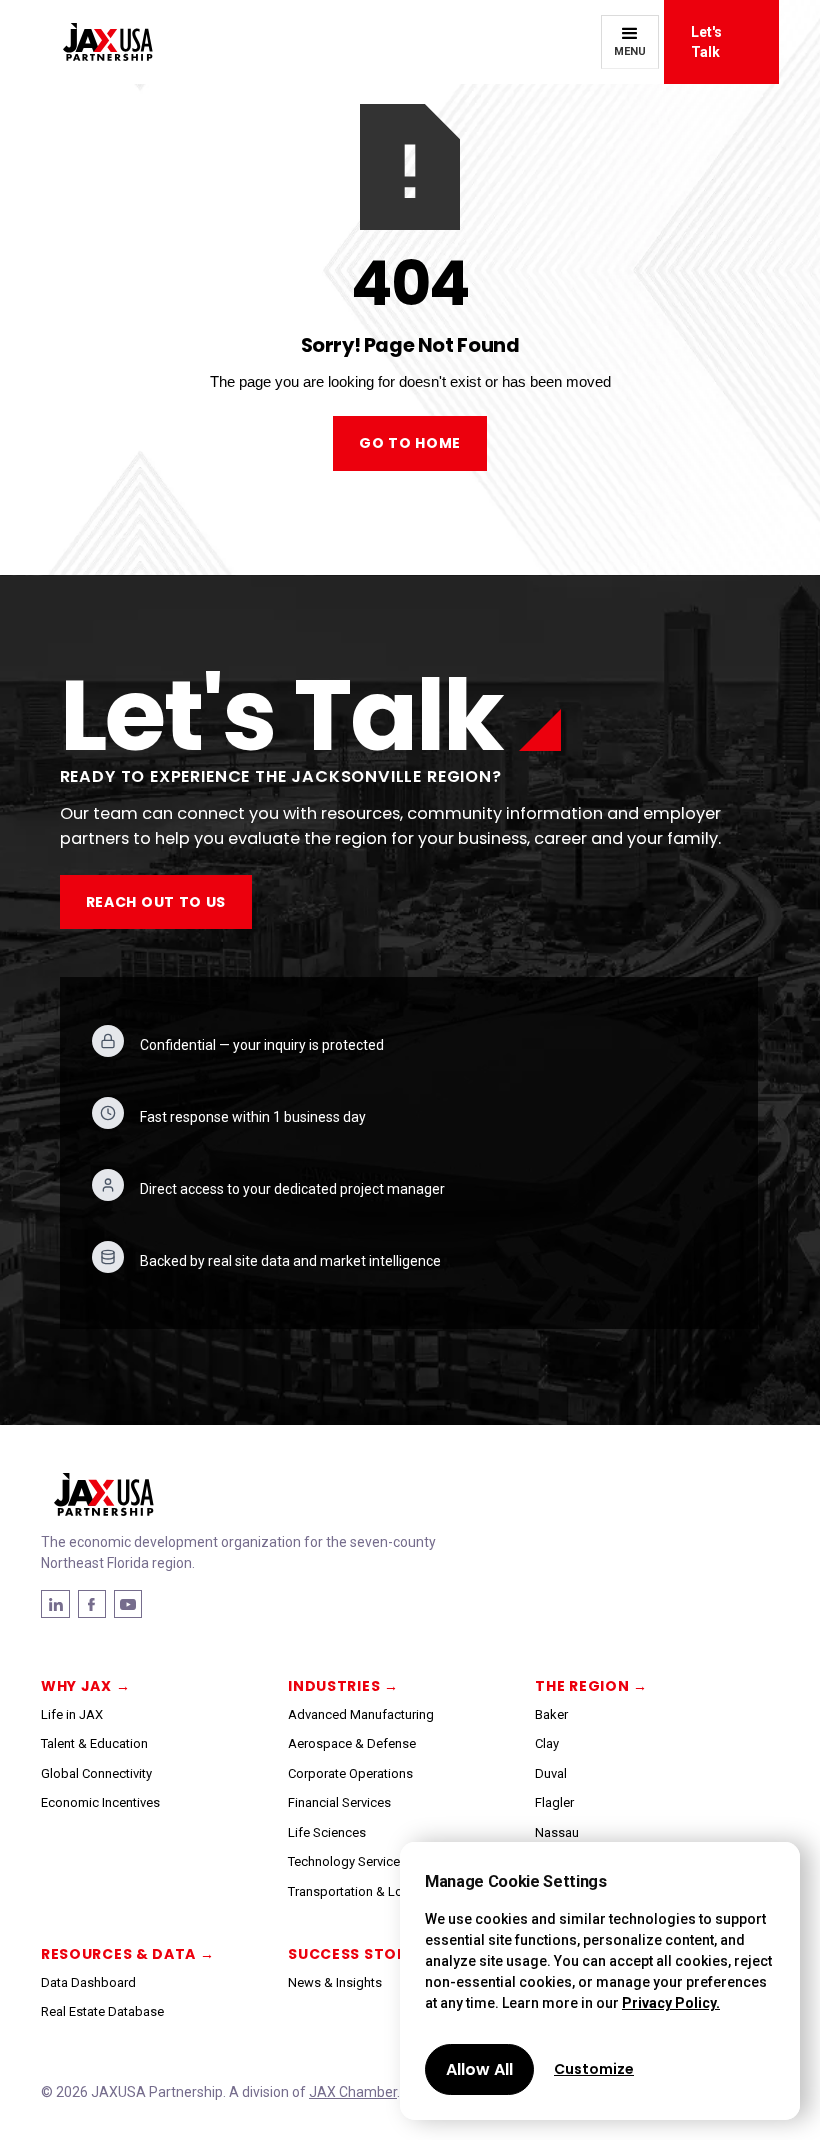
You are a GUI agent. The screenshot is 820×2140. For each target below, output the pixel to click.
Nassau (557, 1832)
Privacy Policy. (671, 2003)
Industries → (343, 1686)
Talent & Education (94, 1743)
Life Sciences (327, 1832)
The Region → (591, 1686)
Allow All (479, 2069)
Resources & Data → (128, 1954)
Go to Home (410, 443)
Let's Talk (706, 42)
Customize (594, 2069)
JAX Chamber (353, 2092)
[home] (97, 42)
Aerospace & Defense (352, 1743)
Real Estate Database (102, 2011)
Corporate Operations (350, 1773)
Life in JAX (72, 1714)
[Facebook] (55, 1604)
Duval (551, 1773)
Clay (547, 1743)
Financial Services (339, 1802)
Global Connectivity (96, 1773)
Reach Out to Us (156, 902)
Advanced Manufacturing (361, 1714)
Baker (551, 1714)
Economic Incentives (100, 1802)
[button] (630, 42)
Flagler (554, 1802)
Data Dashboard (88, 1982)
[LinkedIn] (92, 1604)
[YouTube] (128, 1604)
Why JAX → (85, 1686)
